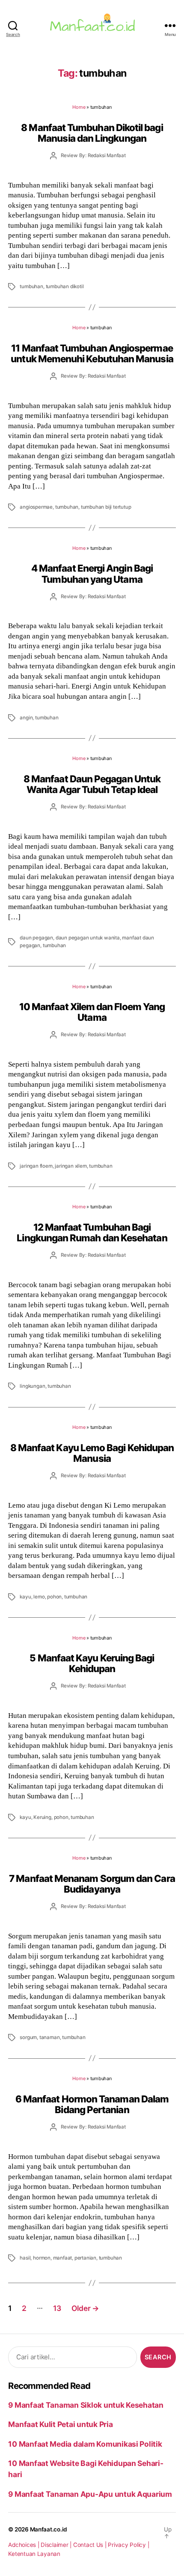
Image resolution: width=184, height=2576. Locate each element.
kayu (25, 1597)
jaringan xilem (71, 1166)
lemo (39, 1597)
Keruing (42, 1817)
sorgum (28, 2037)
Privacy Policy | (128, 2545)
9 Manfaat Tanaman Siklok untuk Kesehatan (86, 2405)
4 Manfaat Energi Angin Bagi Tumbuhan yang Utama (92, 573)
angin (26, 718)
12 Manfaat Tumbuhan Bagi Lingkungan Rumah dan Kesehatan (92, 1232)
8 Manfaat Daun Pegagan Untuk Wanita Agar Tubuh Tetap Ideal (92, 784)
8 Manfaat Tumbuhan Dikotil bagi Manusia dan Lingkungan (92, 133)
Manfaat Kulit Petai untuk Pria (60, 2424)
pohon (54, 1597)
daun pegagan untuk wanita (88, 938)
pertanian (85, 2258)
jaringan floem (36, 1166)
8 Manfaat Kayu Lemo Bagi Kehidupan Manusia (92, 1453)
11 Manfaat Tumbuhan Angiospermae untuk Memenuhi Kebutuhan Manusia (92, 353)
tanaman (50, 2037)
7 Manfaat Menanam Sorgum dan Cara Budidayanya (92, 1884)
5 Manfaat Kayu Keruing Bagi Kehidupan (92, 1663)
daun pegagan (36, 938)
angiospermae (36, 507)
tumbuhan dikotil (65, 286)
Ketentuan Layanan (34, 2554)
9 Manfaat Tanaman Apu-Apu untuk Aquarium (90, 2494)
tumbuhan (31, 286)
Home (79, 107)
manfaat (63, 2258)
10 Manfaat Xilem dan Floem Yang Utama (92, 1012)
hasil (25, 2258)
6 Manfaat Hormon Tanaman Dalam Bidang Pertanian (92, 2104)
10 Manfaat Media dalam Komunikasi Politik (85, 2444)
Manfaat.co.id (49, 2529)
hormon (42, 2258)
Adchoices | (24, 2545)
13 (57, 2308)
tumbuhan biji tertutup (106, 507)
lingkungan (32, 1386)
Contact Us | (91, 2545)
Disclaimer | (57, 2545)
